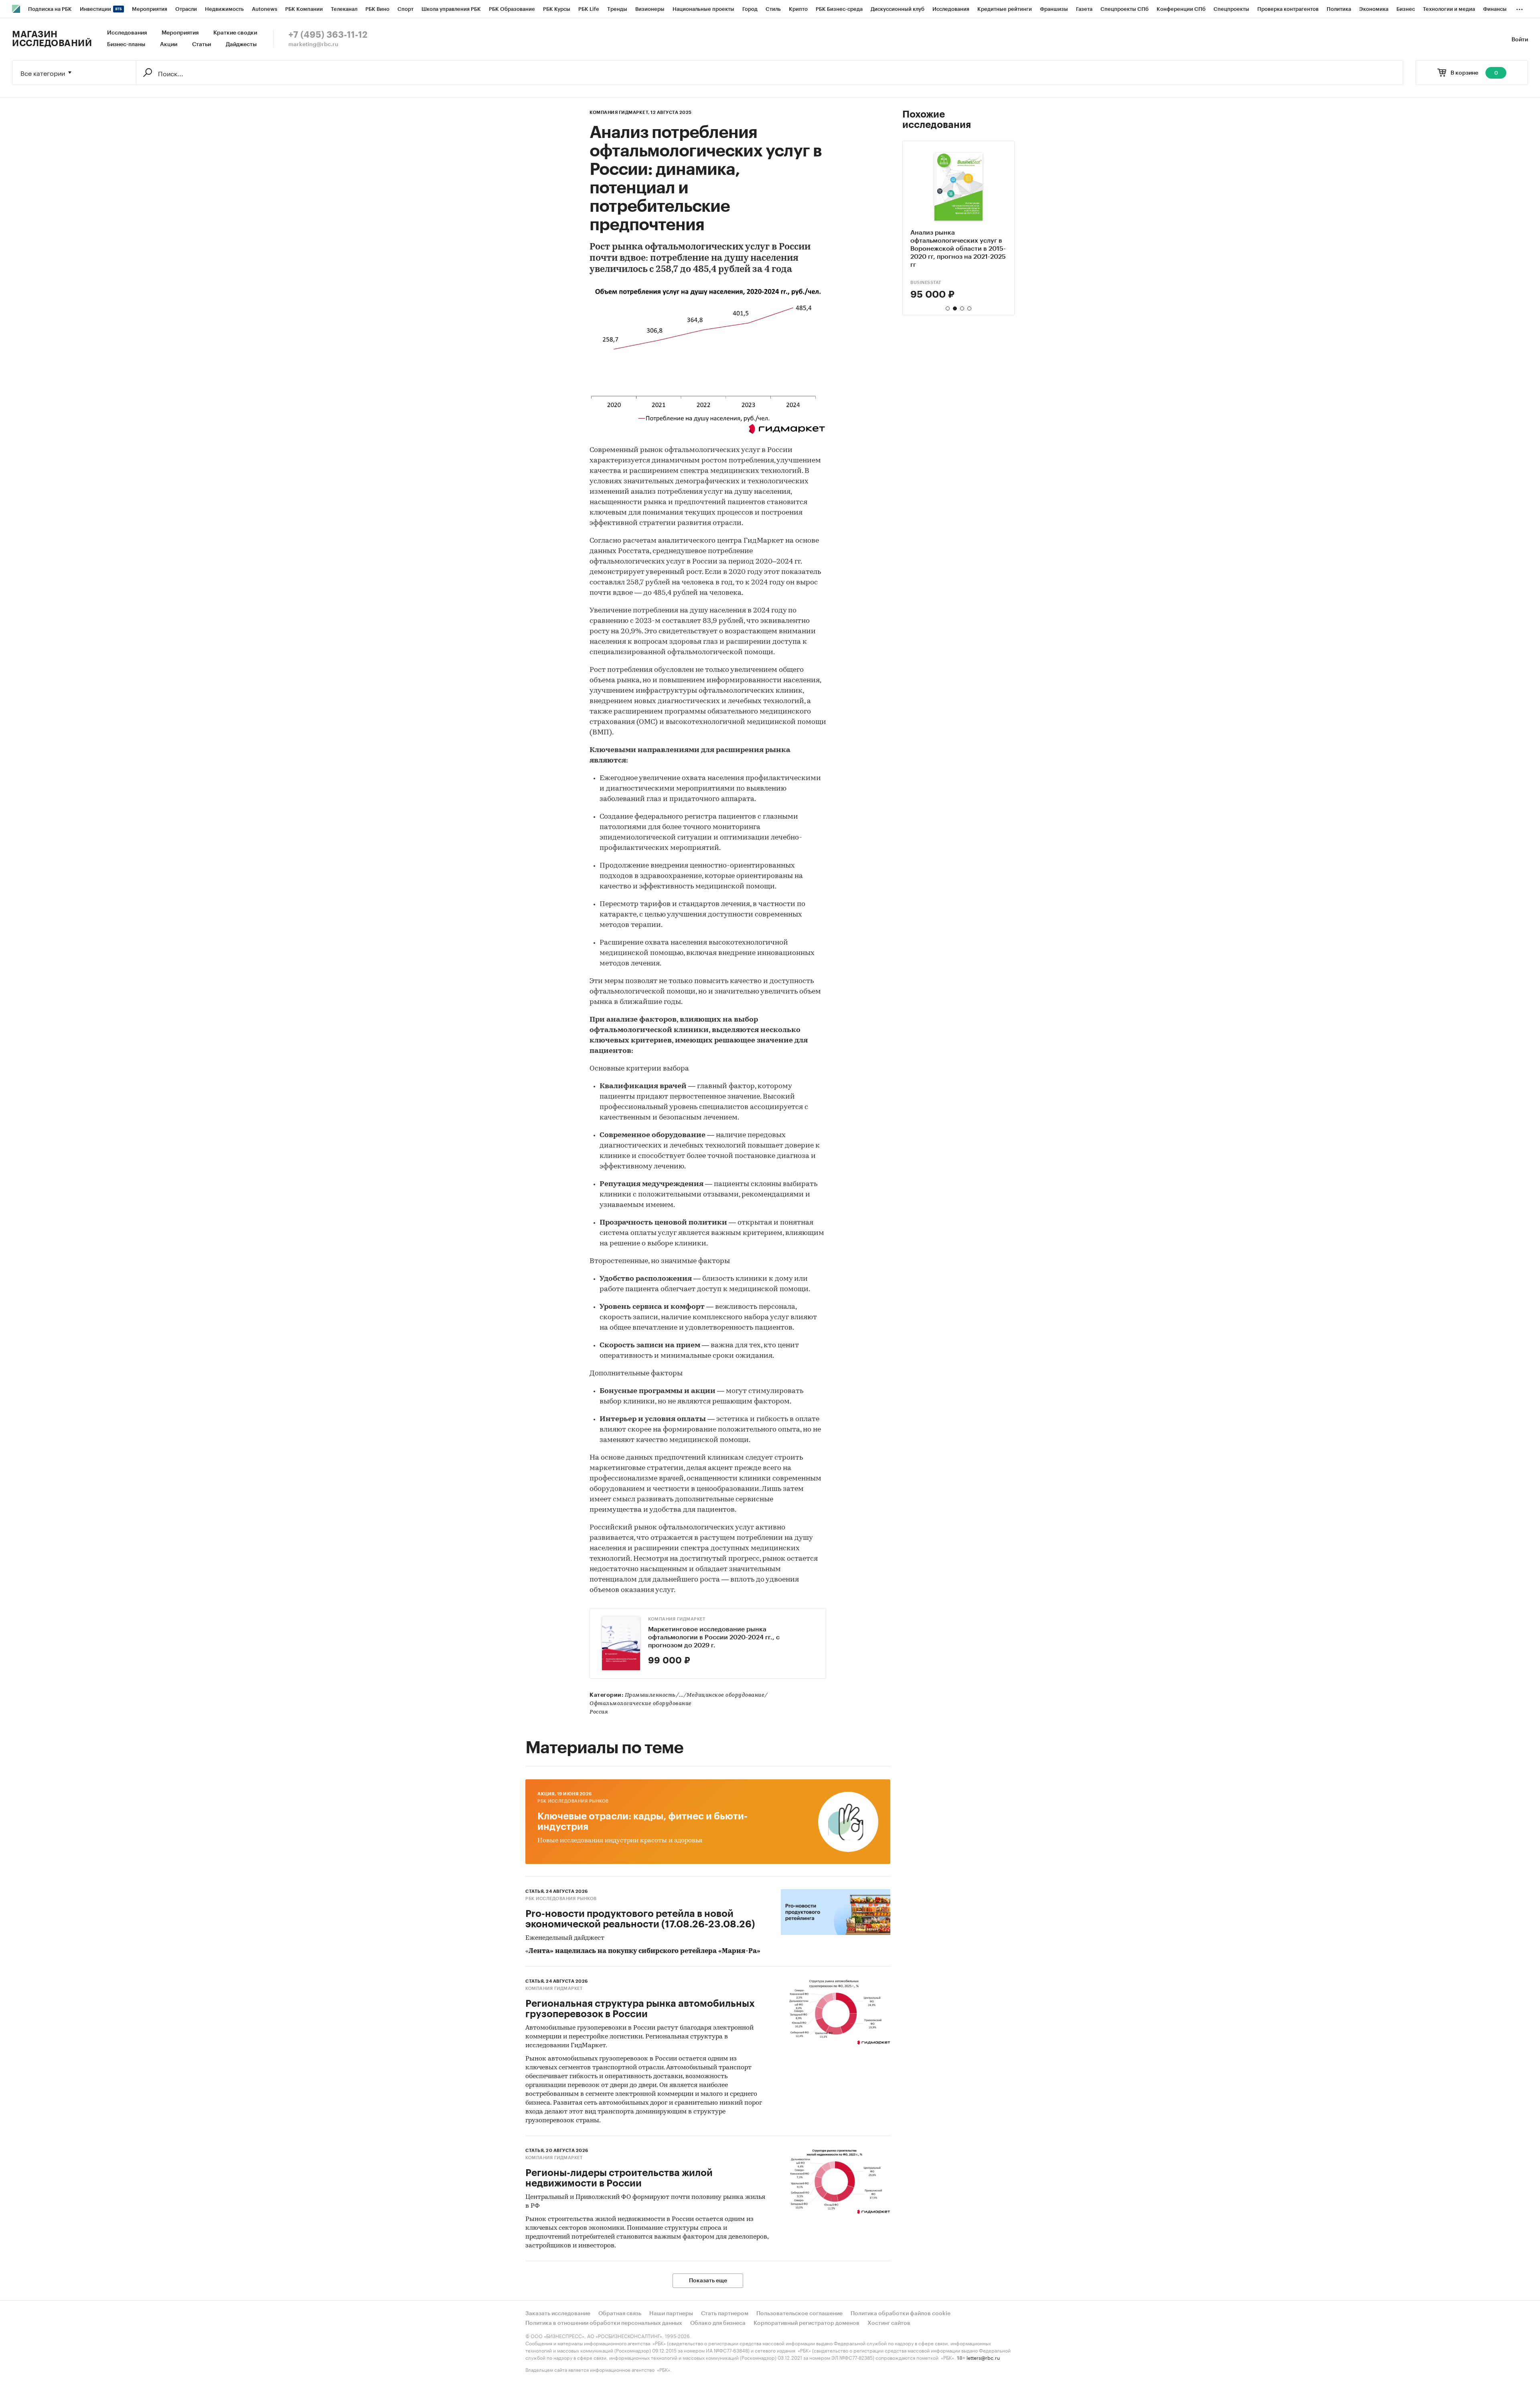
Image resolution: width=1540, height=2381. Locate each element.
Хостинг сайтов (889, 2323)
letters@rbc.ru (983, 2357)
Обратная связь (620, 2314)
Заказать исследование (558, 2314)
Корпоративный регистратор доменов (806, 2323)
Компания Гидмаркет (677, 1619)
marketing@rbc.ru (313, 45)
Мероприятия (180, 33)
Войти (1520, 40)
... (1520, 8)
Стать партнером (725, 2314)
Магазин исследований (52, 39)
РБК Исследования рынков (573, 1801)
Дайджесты (241, 45)
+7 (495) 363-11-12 (328, 35)
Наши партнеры (671, 2314)
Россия (599, 1712)
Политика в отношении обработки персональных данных (604, 2323)
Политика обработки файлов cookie (901, 2314)
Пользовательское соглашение (799, 2314)
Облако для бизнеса (718, 2323)
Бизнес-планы (126, 45)
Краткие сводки (235, 33)
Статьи (202, 45)
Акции (169, 45)
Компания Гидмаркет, (620, 113)
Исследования (127, 33)
